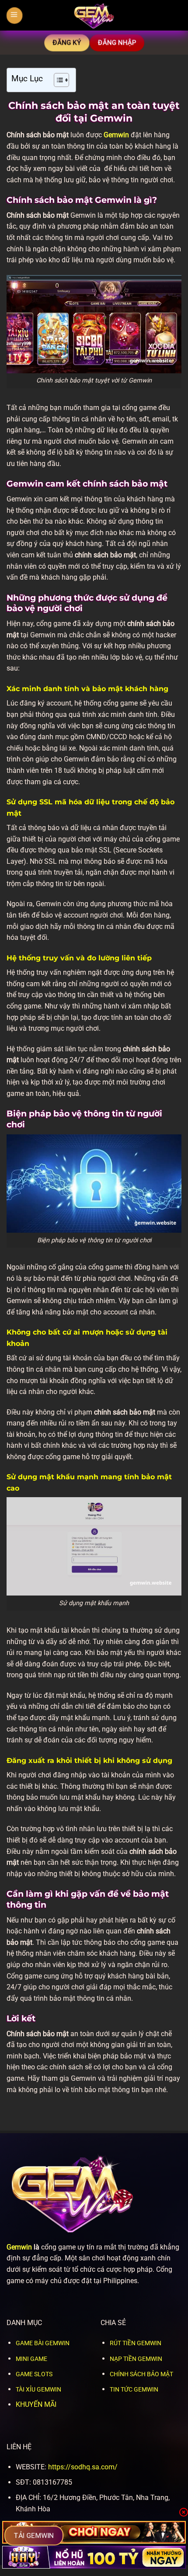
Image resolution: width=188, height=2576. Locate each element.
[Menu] (14, 15)
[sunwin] (94, 2532)
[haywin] (94, 2557)
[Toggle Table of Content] (57, 80)
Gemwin (116, 135)
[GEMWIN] (94, 15)
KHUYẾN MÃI (36, 2404)
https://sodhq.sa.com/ (83, 2467)
